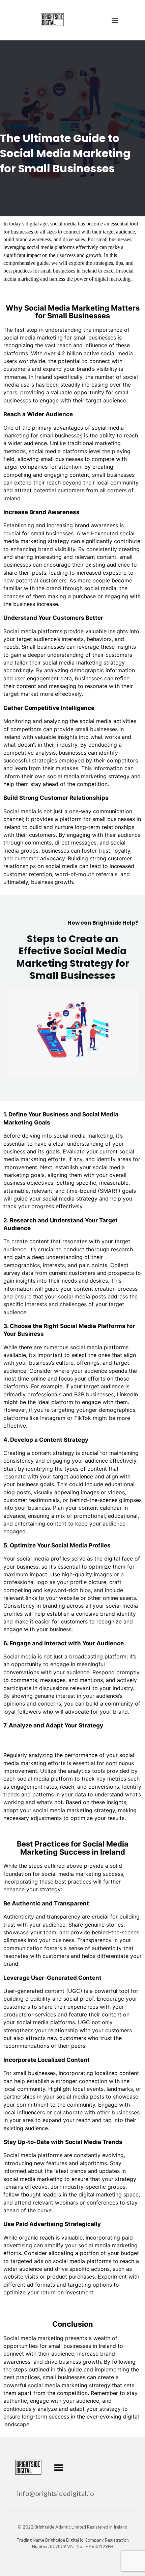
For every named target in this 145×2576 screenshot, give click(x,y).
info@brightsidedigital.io (55, 2493)
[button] (115, 20)
